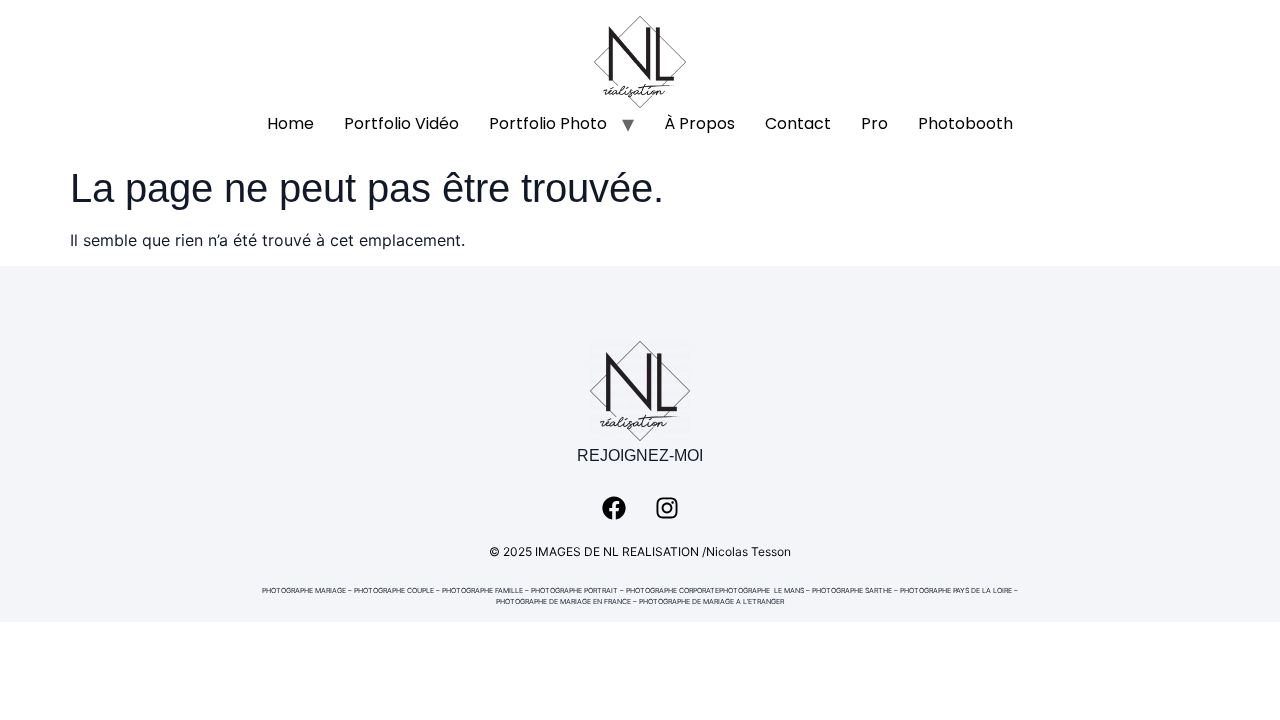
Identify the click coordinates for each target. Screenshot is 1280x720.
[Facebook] (614, 508)
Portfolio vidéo (401, 123)
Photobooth (965, 123)
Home (290, 123)
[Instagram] (667, 508)
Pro (874, 123)
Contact (798, 123)
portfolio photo (548, 123)
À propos (699, 123)
